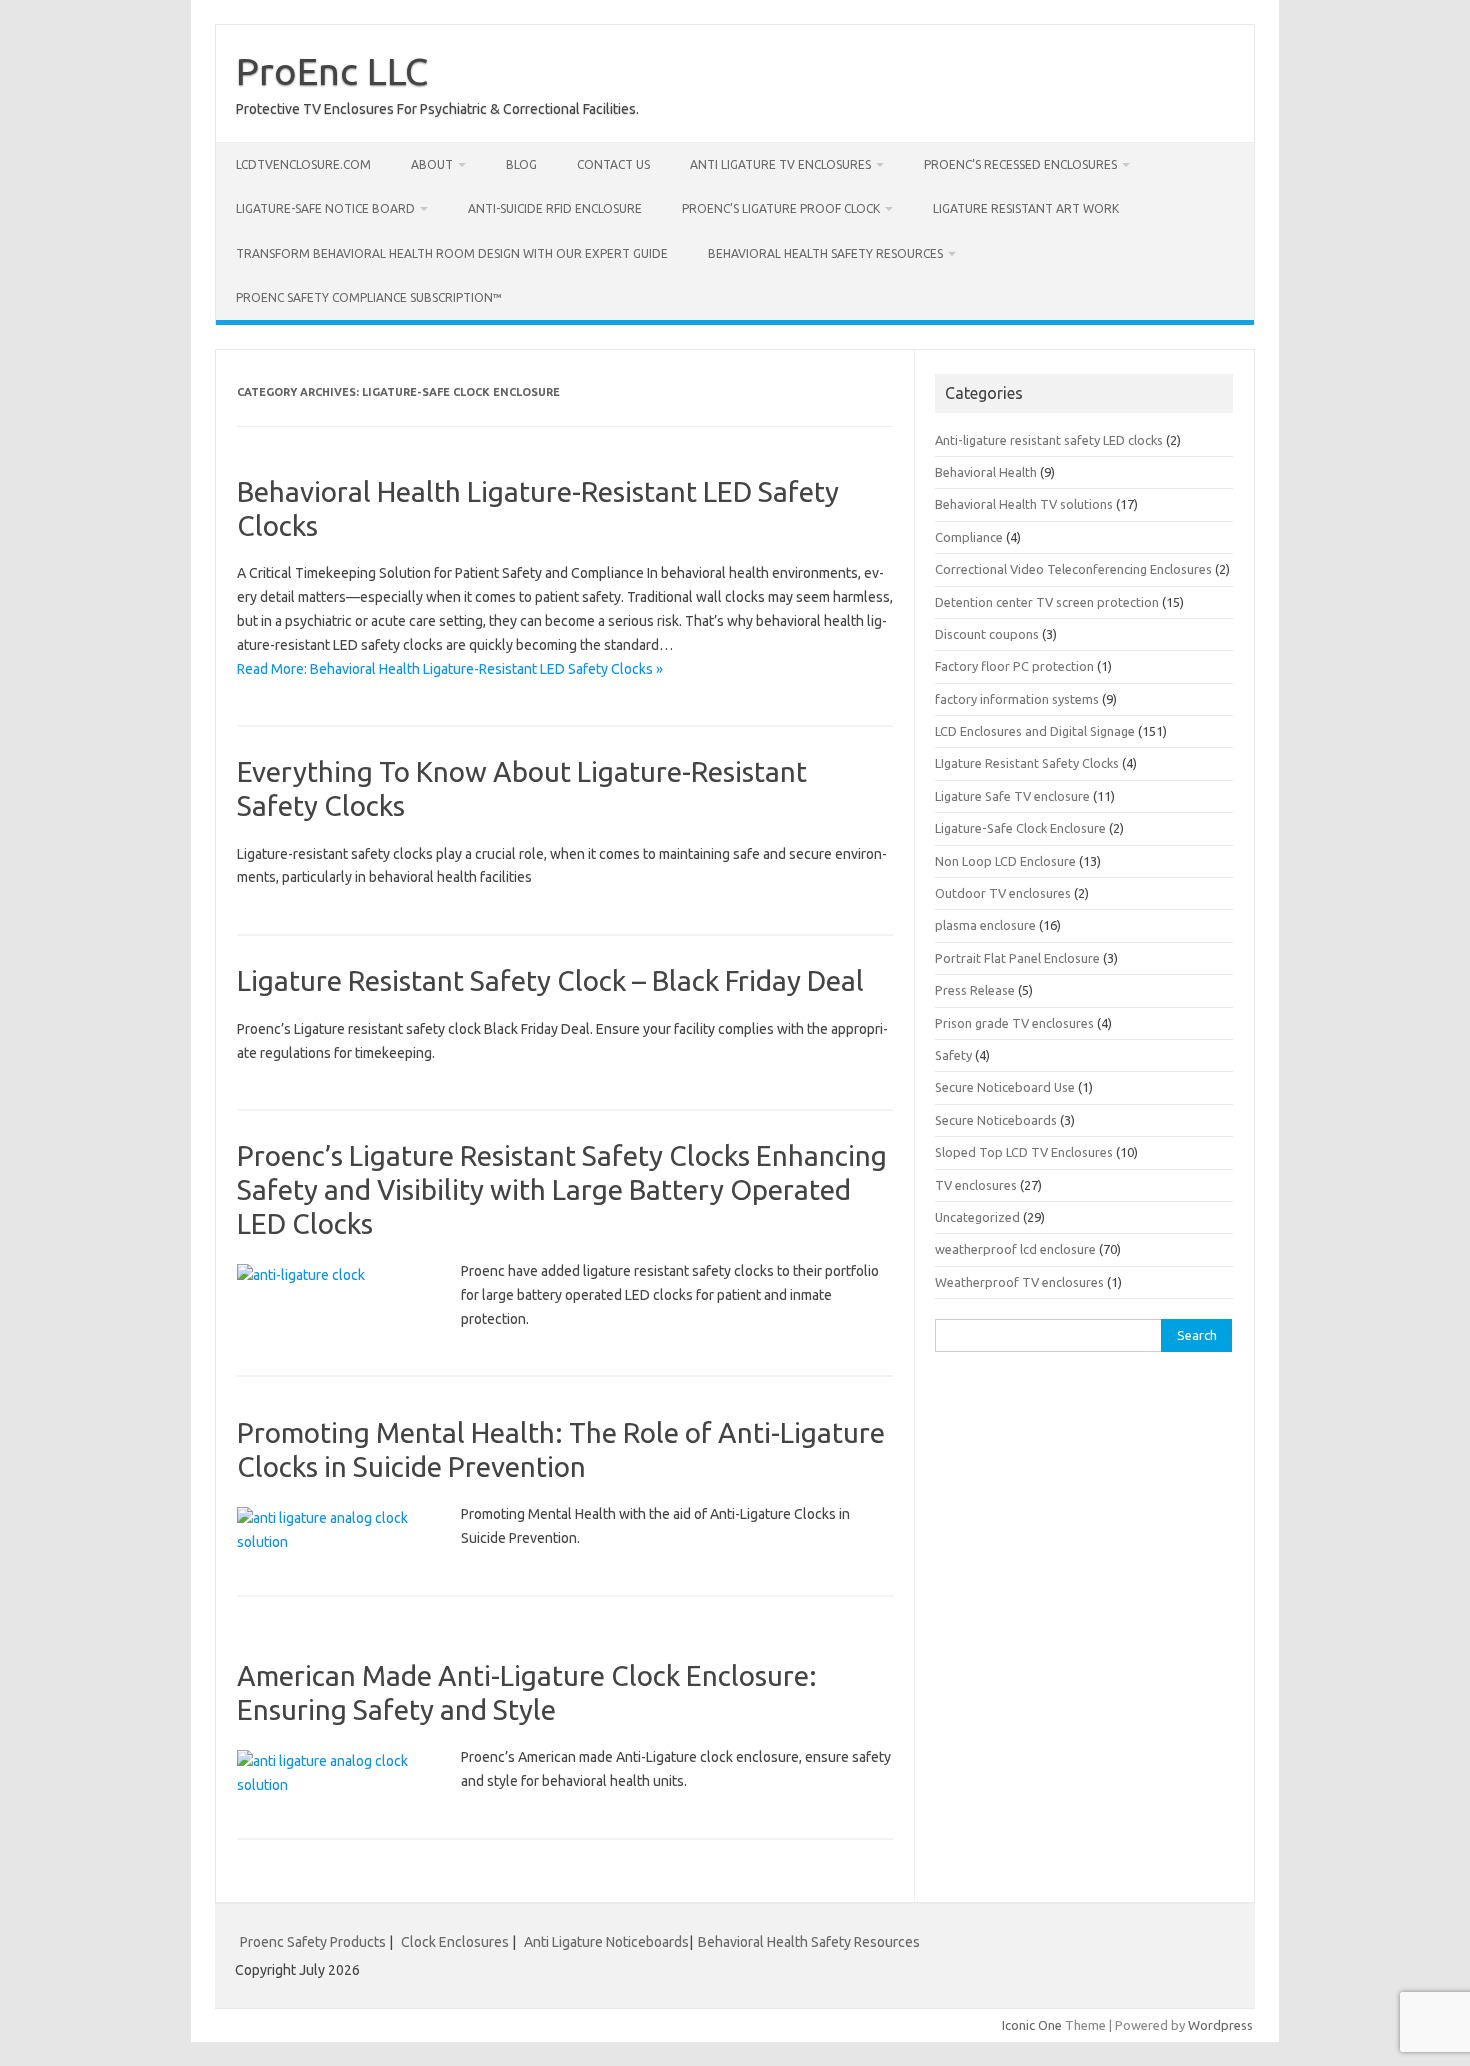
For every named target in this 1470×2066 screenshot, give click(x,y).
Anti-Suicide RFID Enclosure (555, 208)
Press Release (975, 990)
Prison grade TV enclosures (1014, 1023)
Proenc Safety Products (314, 1942)
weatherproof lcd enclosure (1015, 1249)
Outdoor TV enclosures (1003, 893)
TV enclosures (976, 1185)
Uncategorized (977, 1217)
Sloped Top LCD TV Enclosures (1024, 1152)
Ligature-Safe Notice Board (325, 208)
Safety (953, 1055)
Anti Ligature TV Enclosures (780, 164)
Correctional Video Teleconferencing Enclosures (1073, 569)
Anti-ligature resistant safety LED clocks (1049, 440)
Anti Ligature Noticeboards (606, 1942)
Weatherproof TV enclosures (1019, 1282)
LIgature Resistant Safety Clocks (1027, 763)
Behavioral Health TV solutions (1024, 504)
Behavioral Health (986, 472)
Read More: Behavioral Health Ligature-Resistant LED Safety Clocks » (450, 669)
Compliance (969, 537)
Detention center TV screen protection (1047, 602)
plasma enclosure (985, 925)
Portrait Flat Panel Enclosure (1017, 958)
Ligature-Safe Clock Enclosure (1020, 828)
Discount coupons (987, 634)
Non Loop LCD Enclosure (1005, 861)
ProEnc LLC (332, 71)
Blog (521, 164)
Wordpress (1220, 2025)
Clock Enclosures (455, 1942)
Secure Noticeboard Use (1005, 1087)
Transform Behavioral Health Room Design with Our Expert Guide (452, 253)
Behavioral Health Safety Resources (825, 253)
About (432, 164)
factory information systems (1017, 699)
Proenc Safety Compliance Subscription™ (369, 297)
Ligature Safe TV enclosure (1012, 796)
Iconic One (1032, 2025)
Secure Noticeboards (996, 1120)
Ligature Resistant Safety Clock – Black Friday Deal (550, 980)
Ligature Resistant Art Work (1026, 208)
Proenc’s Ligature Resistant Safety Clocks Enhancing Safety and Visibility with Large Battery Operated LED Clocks (562, 1189)
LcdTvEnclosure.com (303, 164)
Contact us (613, 164)
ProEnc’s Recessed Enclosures (1020, 164)
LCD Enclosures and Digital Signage (1035, 731)
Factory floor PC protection (1014, 666)
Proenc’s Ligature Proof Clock (781, 208)
